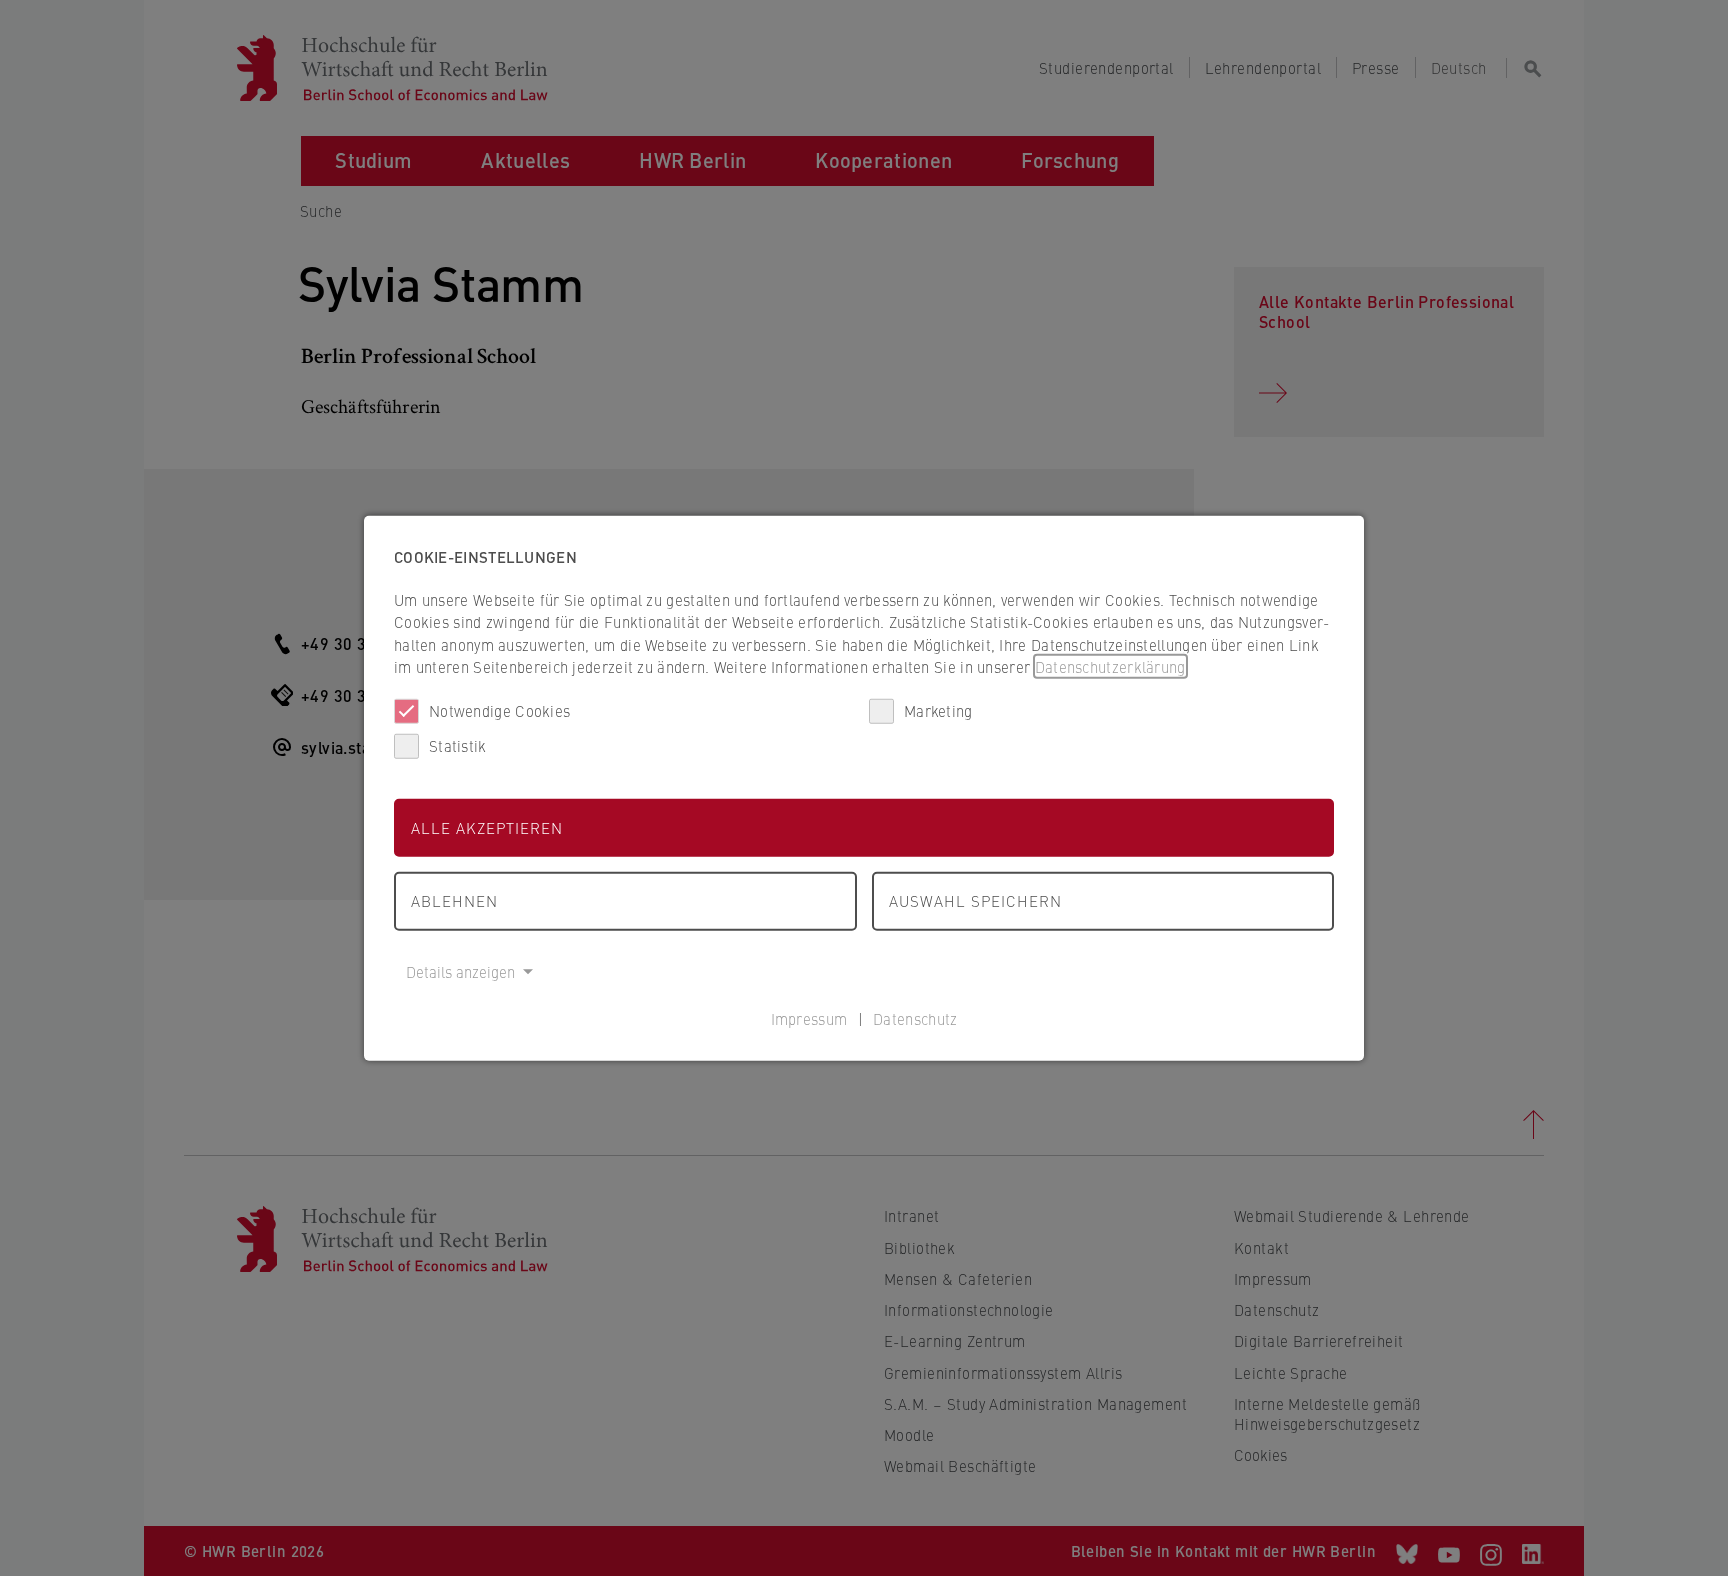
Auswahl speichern (975, 900)
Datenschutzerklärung (1110, 666)
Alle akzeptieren (487, 826)
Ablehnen (454, 900)
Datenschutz (915, 1018)
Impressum (809, 1018)
